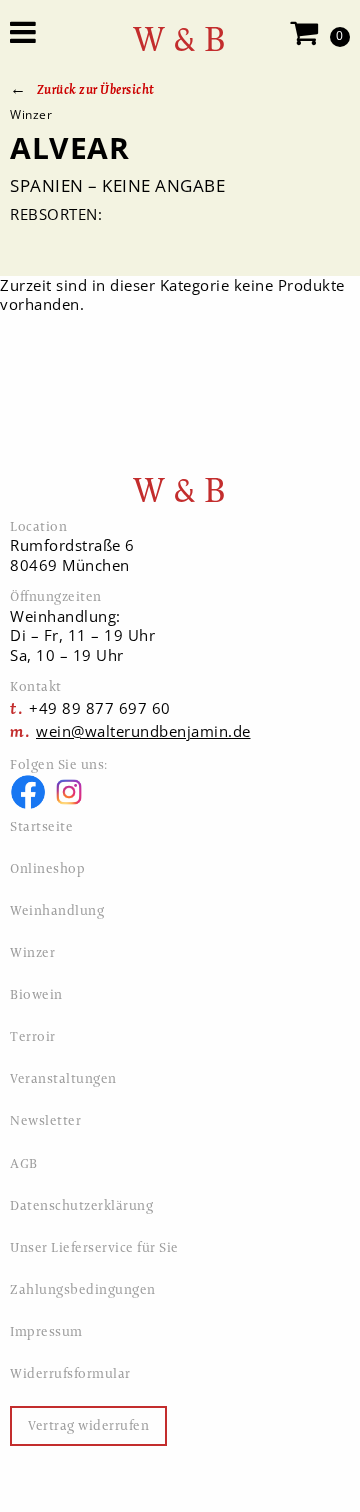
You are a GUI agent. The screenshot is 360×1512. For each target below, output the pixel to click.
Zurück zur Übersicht (96, 89)
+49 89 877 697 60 (100, 708)
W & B (180, 39)
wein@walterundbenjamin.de (143, 731)
